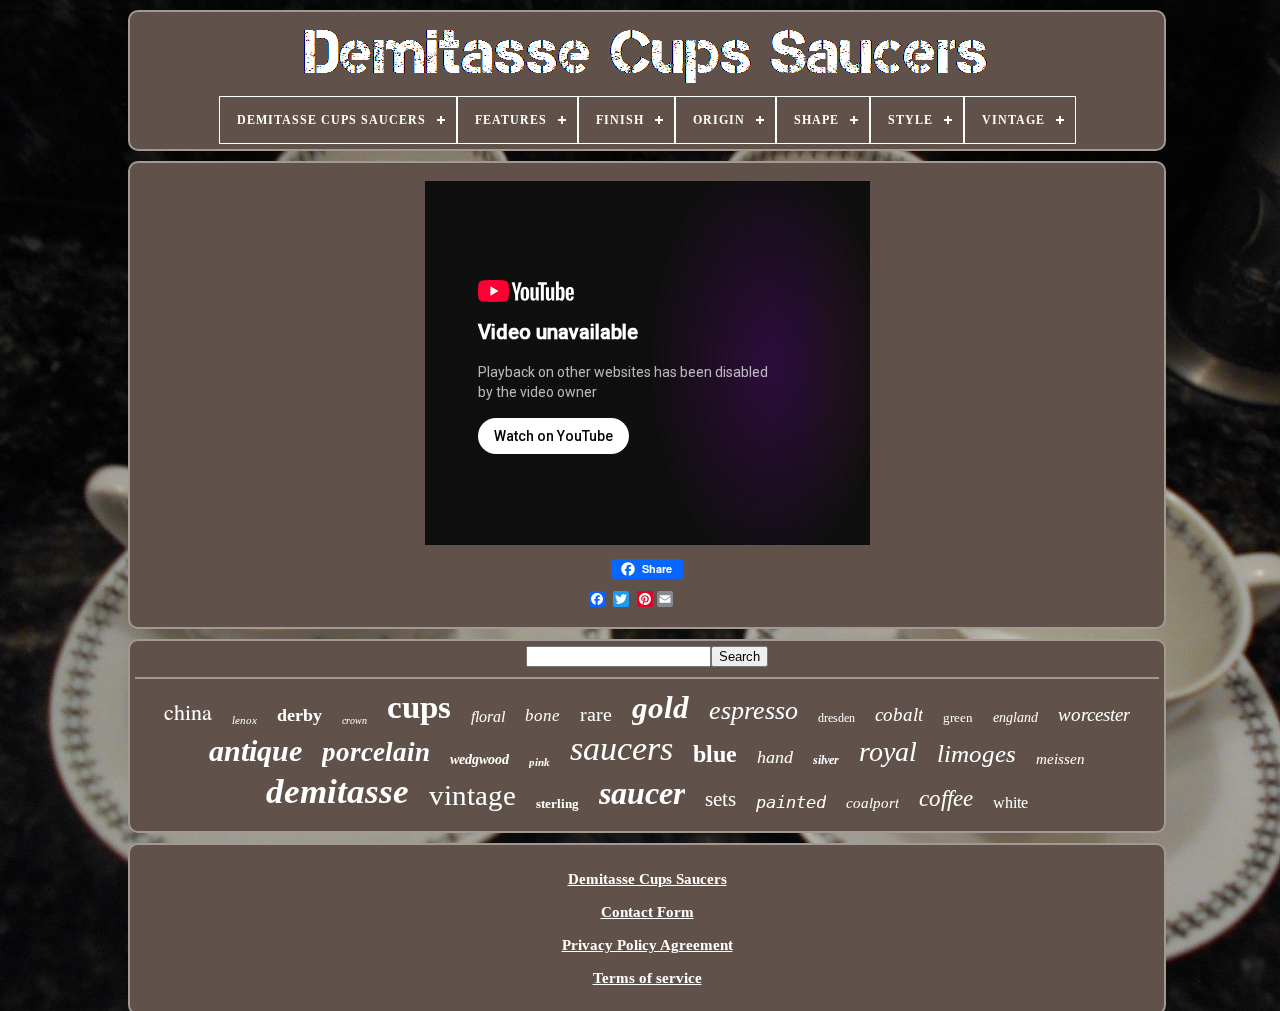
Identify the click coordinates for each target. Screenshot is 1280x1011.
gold (660, 707)
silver (826, 760)
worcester (1094, 714)
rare (596, 714)
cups (419, 707)
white (1010, 802)
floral (488, 716)
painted (791, 802)
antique (255, 750)
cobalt (899, 714)
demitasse (337, 791)
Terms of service (647, 978)
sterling (557, 803)
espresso (753, 710)
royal (888, 751)
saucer (642, 793)
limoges (976, 753)
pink (539, 762)
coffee (946, 798)
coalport (872, 803)
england (1015, 717)
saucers (621, 748)
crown (354, 720)
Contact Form (647, 912)
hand (775, 757)
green (958, 717)
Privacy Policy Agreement (647, 945)
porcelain (376, 752)
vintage (472, 795)
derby (299, 715)
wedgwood (479, 759)
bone (542, 715)
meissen (1060, 759)
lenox (244, 720)
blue (715, 754)
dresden (836, 718)
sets (720, 799)
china (188, 711)
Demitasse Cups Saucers (647, 879)
